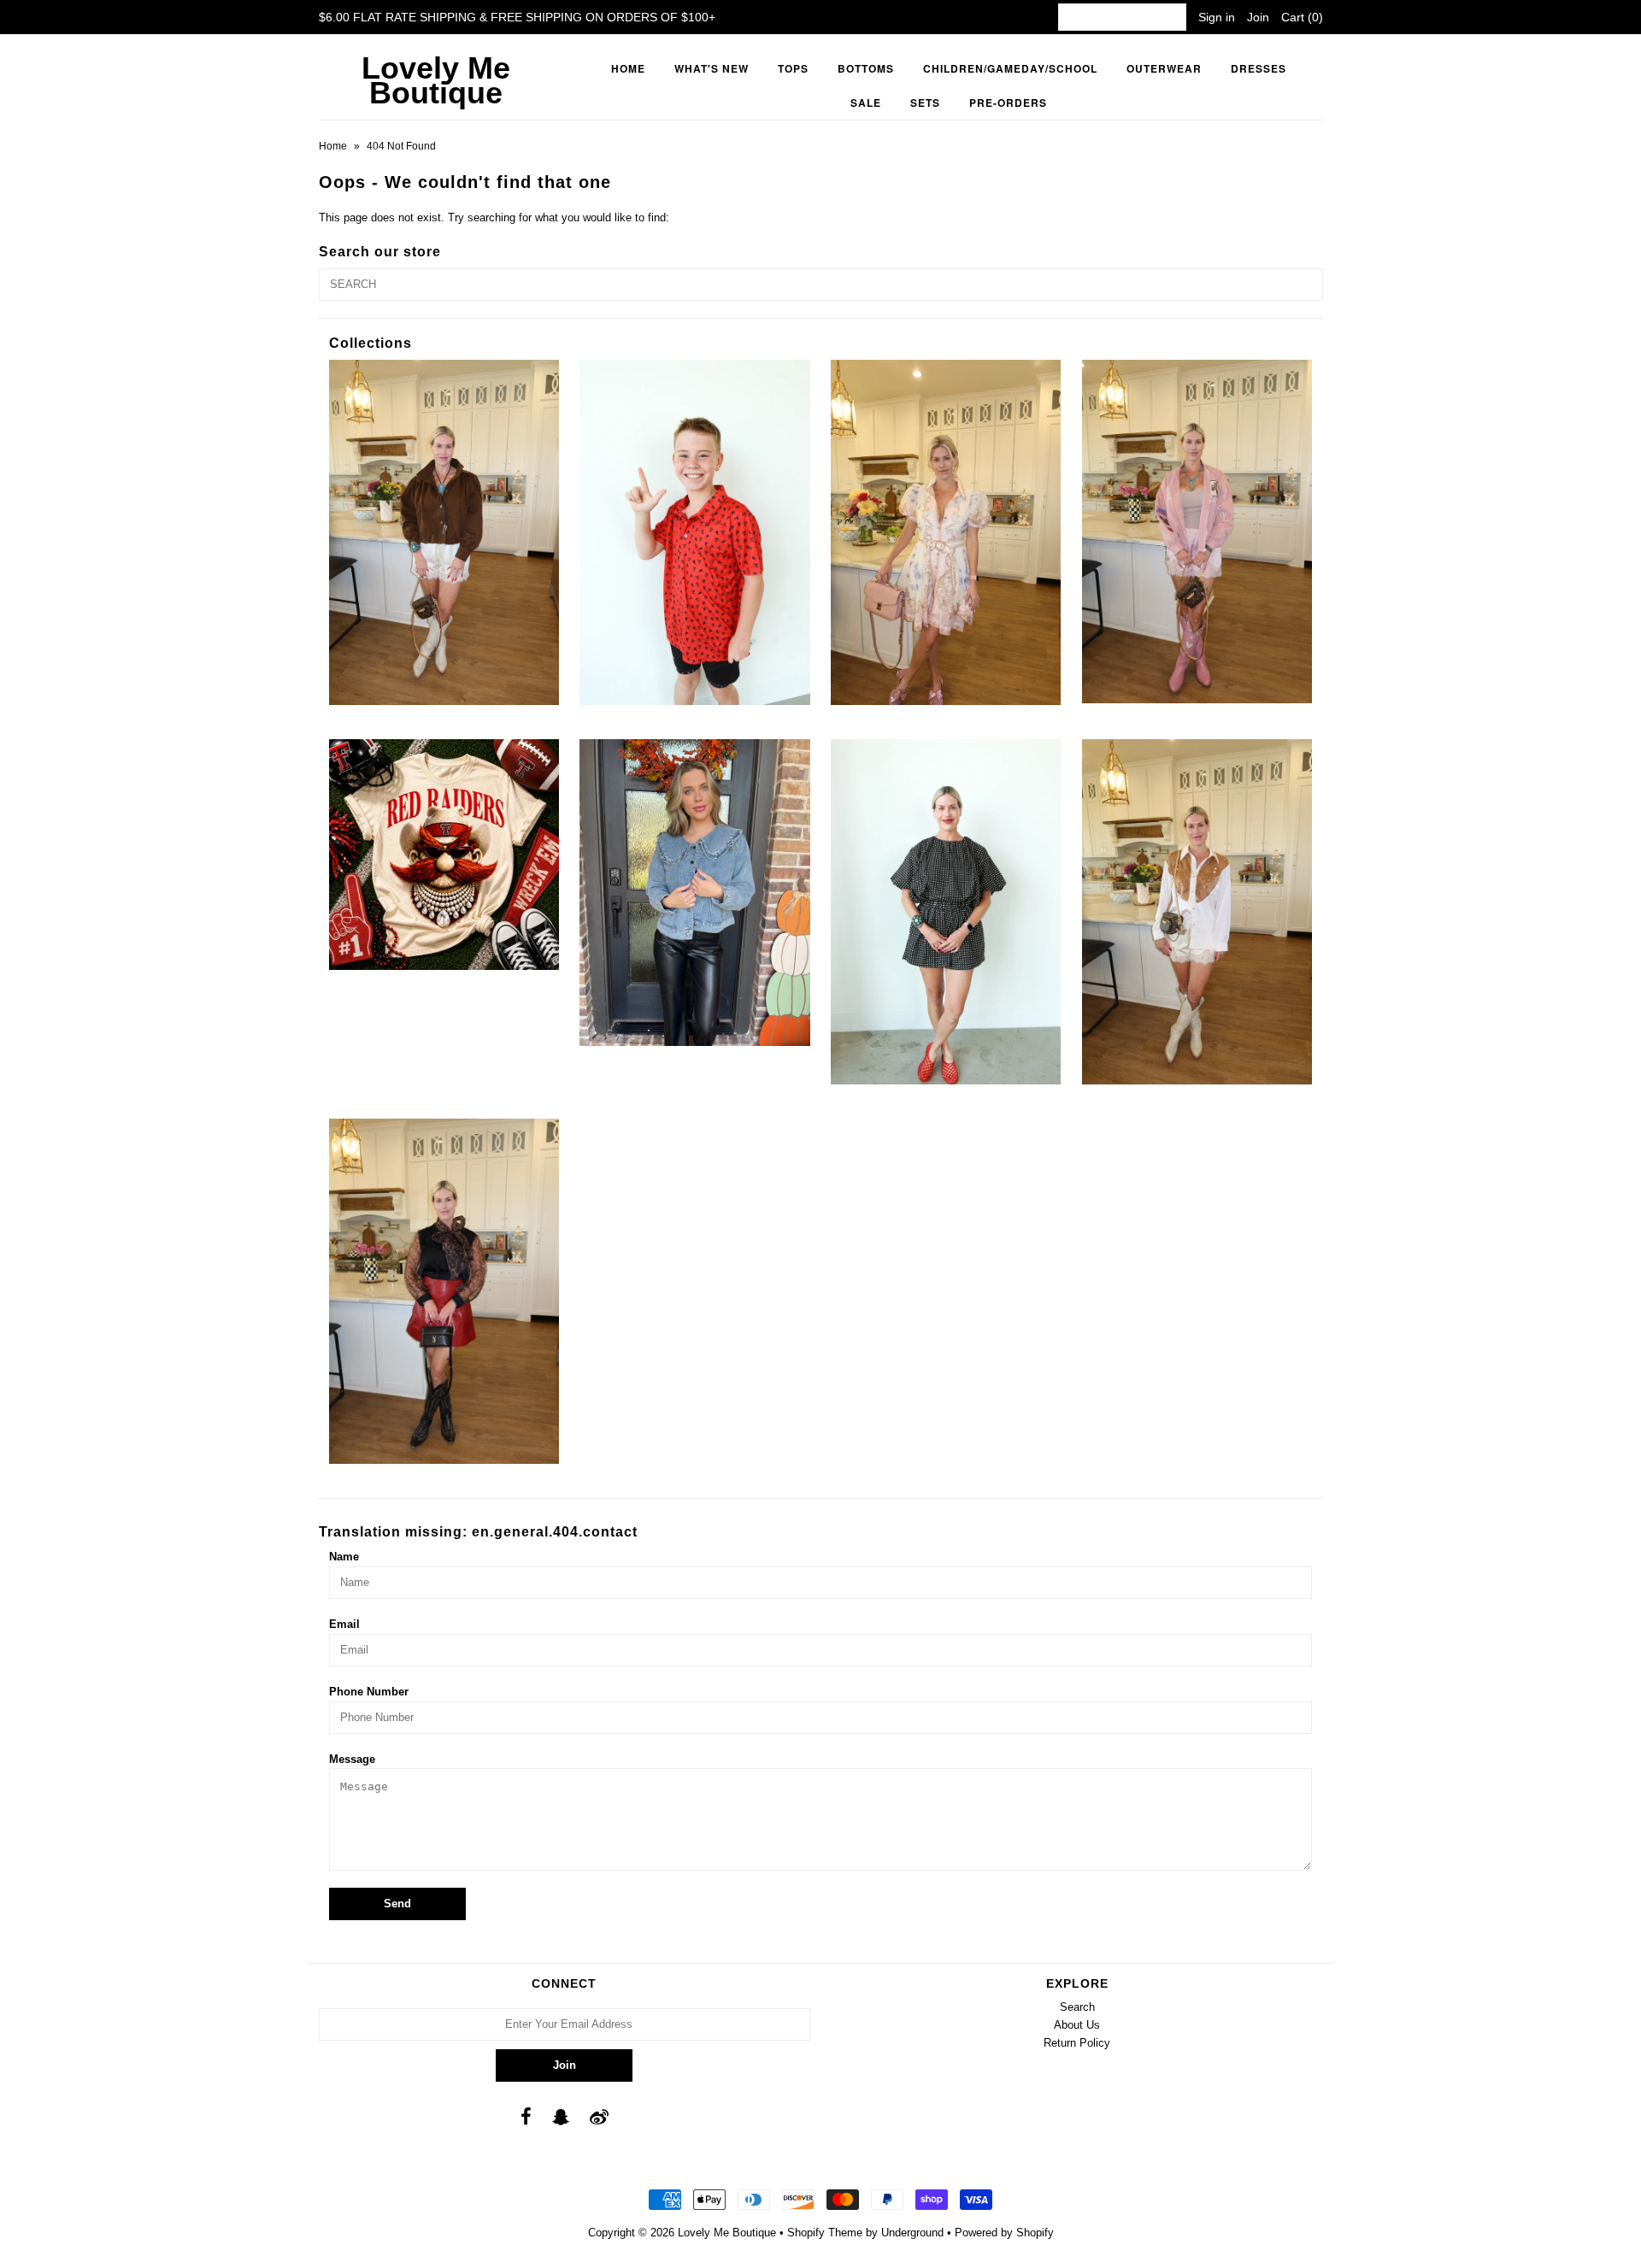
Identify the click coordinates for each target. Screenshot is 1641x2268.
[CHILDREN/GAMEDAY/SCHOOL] (694, 532)
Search (1077, 2007)
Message (352, 1759)
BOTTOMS (866, 68)
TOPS (793, 68)
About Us (1077, 2025)
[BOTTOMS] (444, 532)
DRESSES (1259, 68)
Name (344, 1557)
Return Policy (1077, 2043)
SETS (925, 103)
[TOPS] (1197, 912)
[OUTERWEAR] (1197, 532)
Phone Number (369, 1692)
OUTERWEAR (1164, 68)
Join (1258, 17)
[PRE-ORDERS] (444, 854)
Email (344, 1624)
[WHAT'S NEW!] (444, 1291)
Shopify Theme (825, 2233)
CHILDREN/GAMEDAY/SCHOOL (1010, 68)
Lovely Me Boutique (436, 80)
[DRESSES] (946, 532)
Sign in (1217, 17)
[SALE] (694, 893)
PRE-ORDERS (1008, 103)
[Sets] (946, 912)
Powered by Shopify (1004, 2233)
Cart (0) (1302, 17)
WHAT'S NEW (712, 68)
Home (628, 68)
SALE (866, 103)
